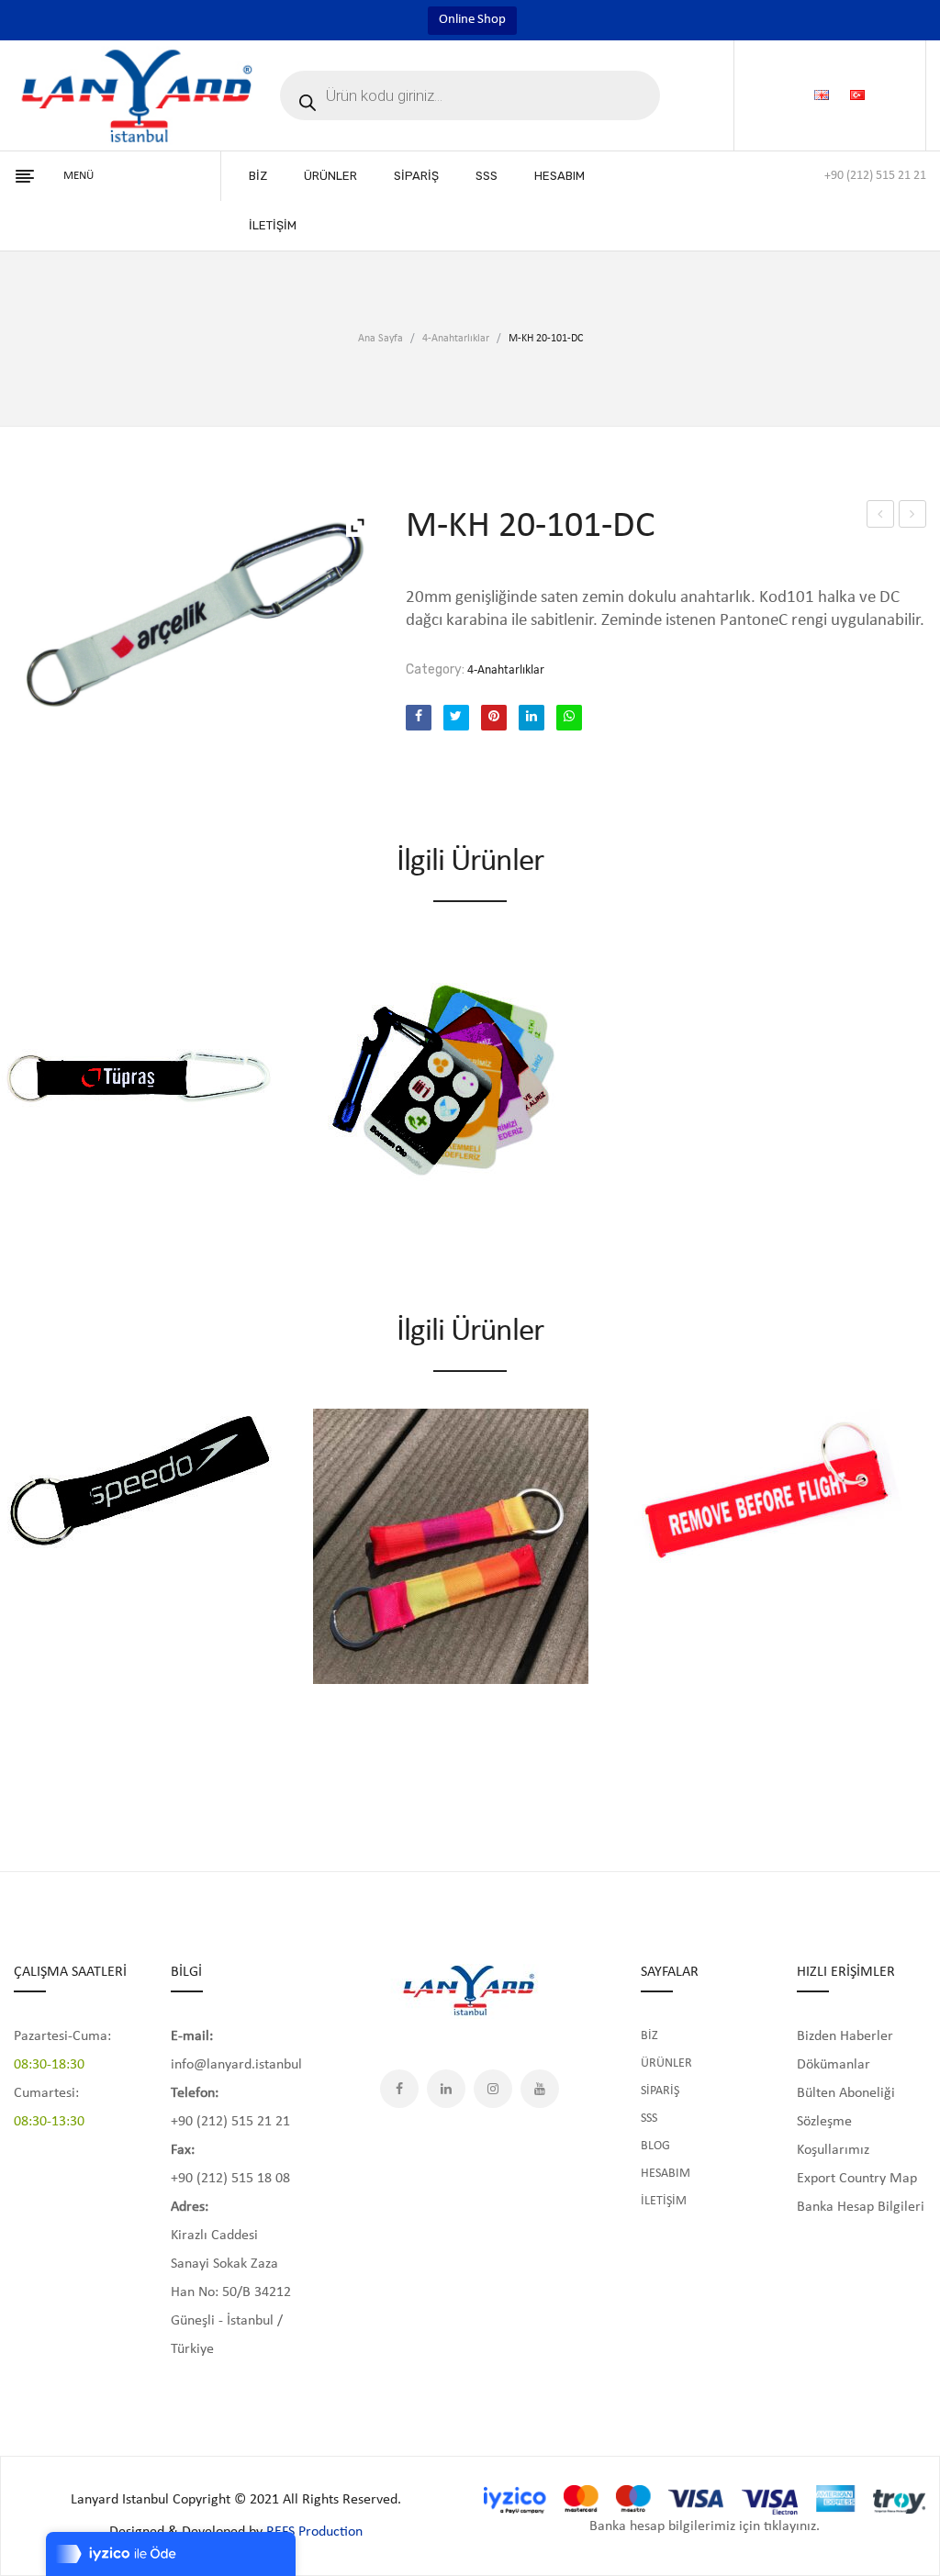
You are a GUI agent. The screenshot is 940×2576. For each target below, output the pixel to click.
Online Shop (472, 20)
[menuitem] (258, 176)
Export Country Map (857, 2179)
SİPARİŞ (660, 2091)
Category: (435, 669)
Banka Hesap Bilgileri (861, 2207)
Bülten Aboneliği (846, 2093)
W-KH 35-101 (882, 517)
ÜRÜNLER (666, 2063)
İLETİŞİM (664, 2201)
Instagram (493, 2089)
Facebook (399, 2089)
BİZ (649, 2036)
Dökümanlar (834, 2065)
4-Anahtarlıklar (456, 339)
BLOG (655, 2146)
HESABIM (666, 2174)
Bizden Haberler (845, 2036)
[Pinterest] (494, 718)
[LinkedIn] (532, 718)
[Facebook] (419, 718)
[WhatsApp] (569, 718)
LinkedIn (446, 2089)
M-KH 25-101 (914, 517)
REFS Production (314, 2532)
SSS (649, 2119)
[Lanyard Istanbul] (138, 95)
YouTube (540, 2089)
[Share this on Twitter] (456, 718)
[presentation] (17, 1580)
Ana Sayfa (380, 339)
